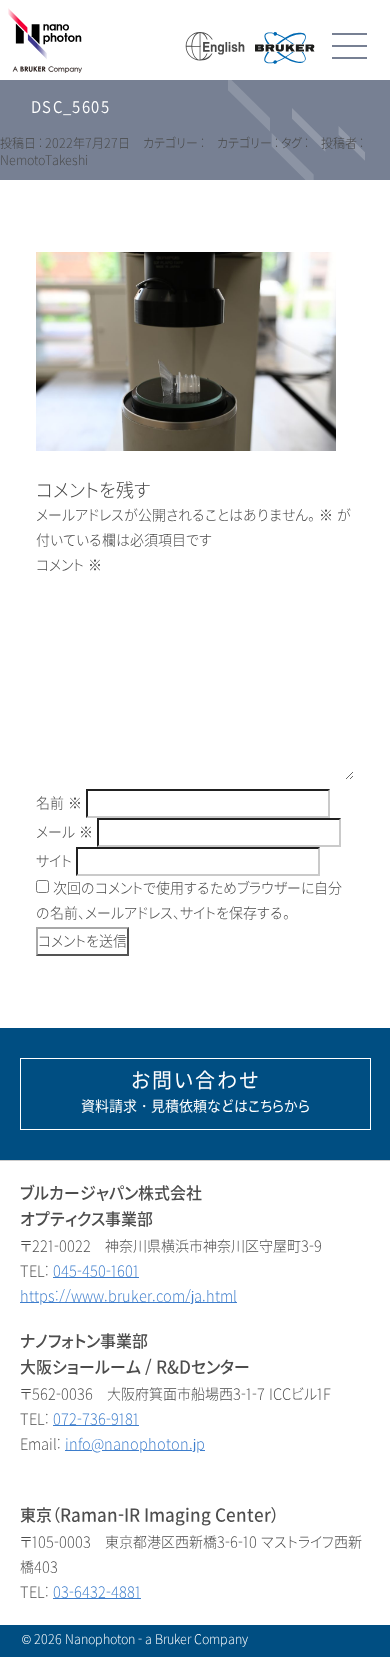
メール (64, 832)
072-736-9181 (96, 1419)
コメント (69, 565)
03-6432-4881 (97, 1592)
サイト (54, 861)
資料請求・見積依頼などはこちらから (195, 1092)
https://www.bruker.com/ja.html (128, 1296)
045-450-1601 (96, 1271)
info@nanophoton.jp (135, 1444)
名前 (59, 803)
